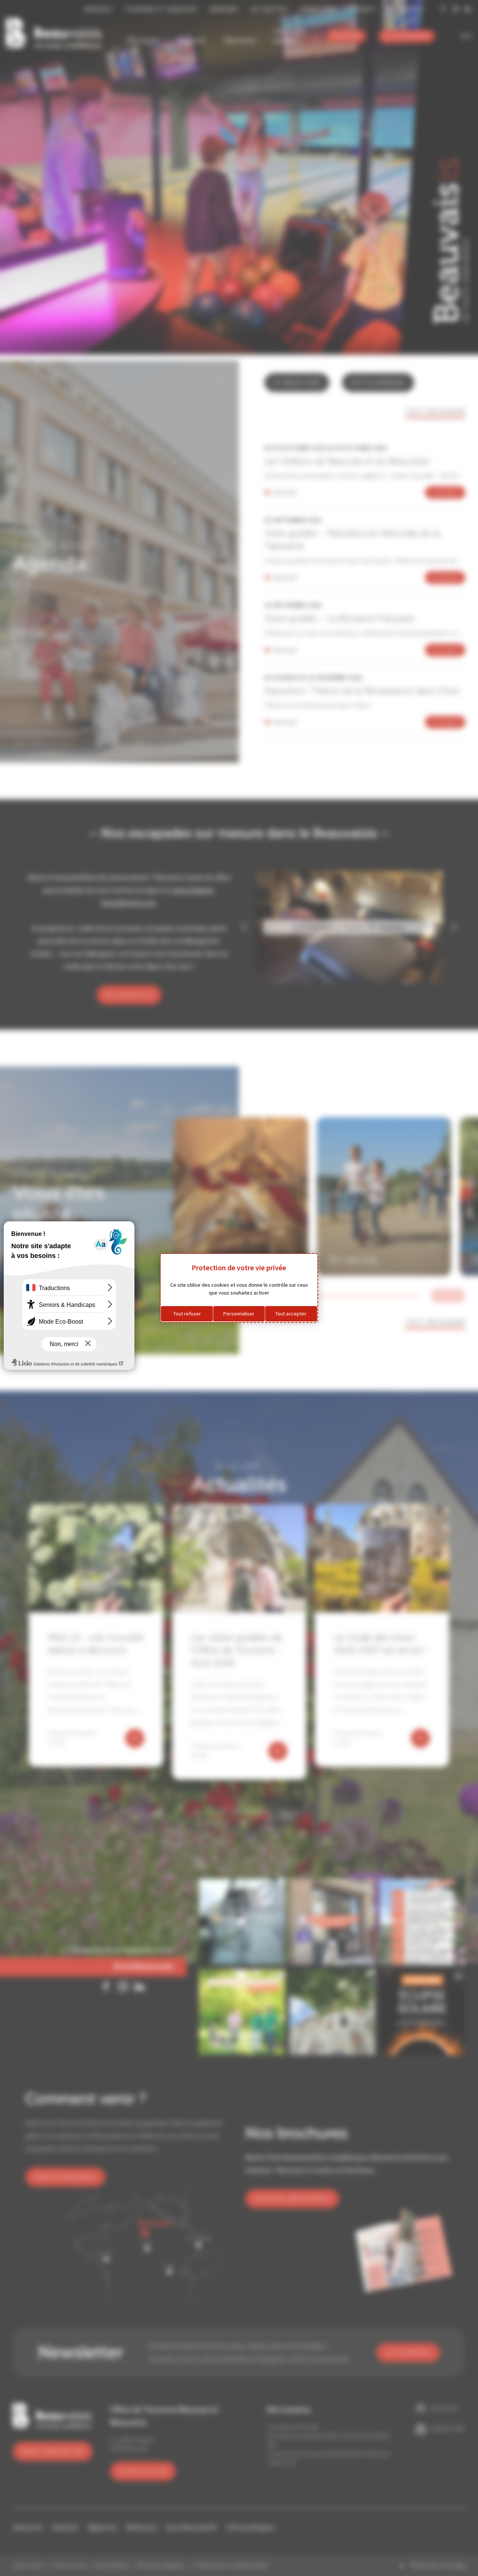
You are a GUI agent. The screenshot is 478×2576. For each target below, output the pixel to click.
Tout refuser (187, 1314)
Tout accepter (291, 1314)
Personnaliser (239, 1314)
